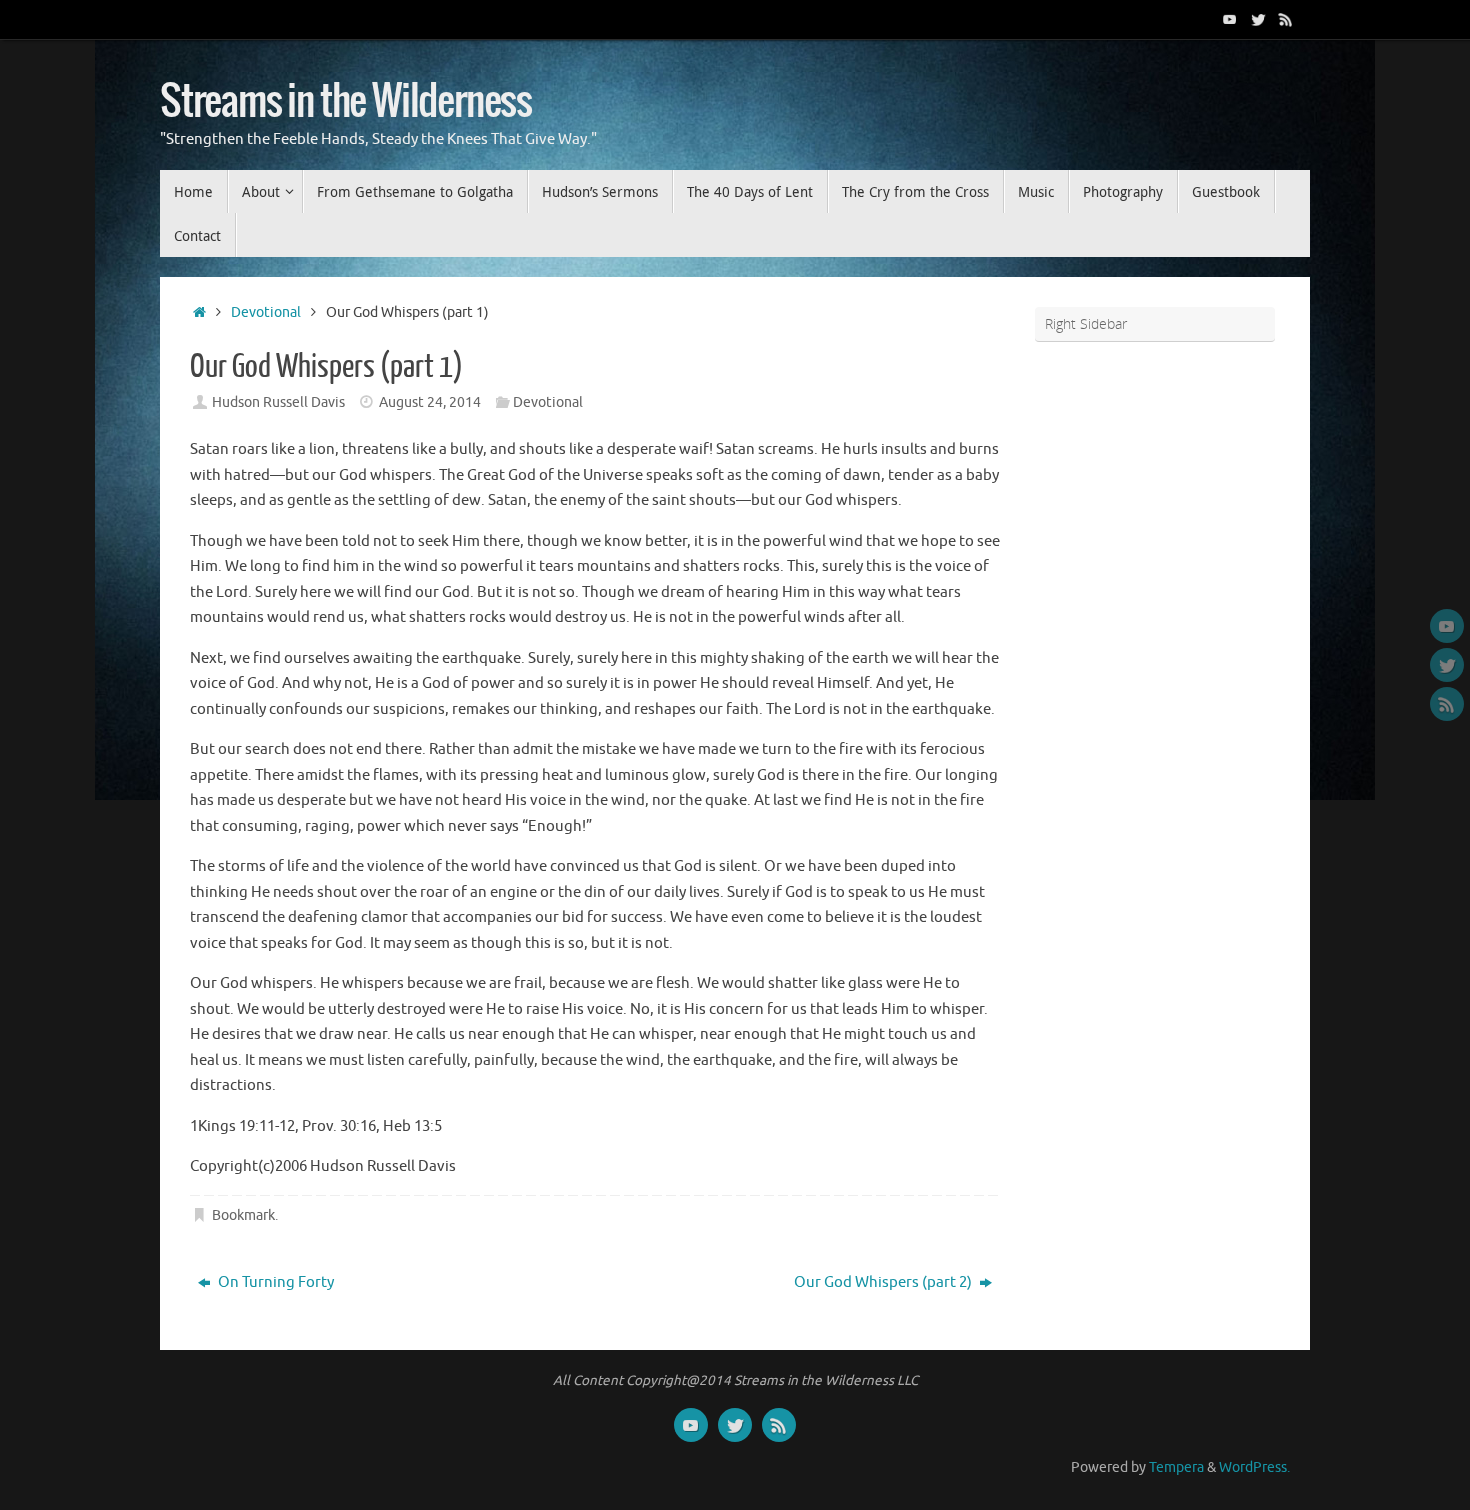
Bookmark (243, 1215)
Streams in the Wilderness (346, 102)
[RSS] (1286, 19)
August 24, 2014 (430, 402)
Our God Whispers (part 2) (884, 1282)
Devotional (266, 312)
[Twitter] (1258, 19)
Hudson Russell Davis (278, 402)
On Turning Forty (274, 1282)
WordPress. (1254, 1467)
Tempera (1176, 1467)
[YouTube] (1230, 19)
